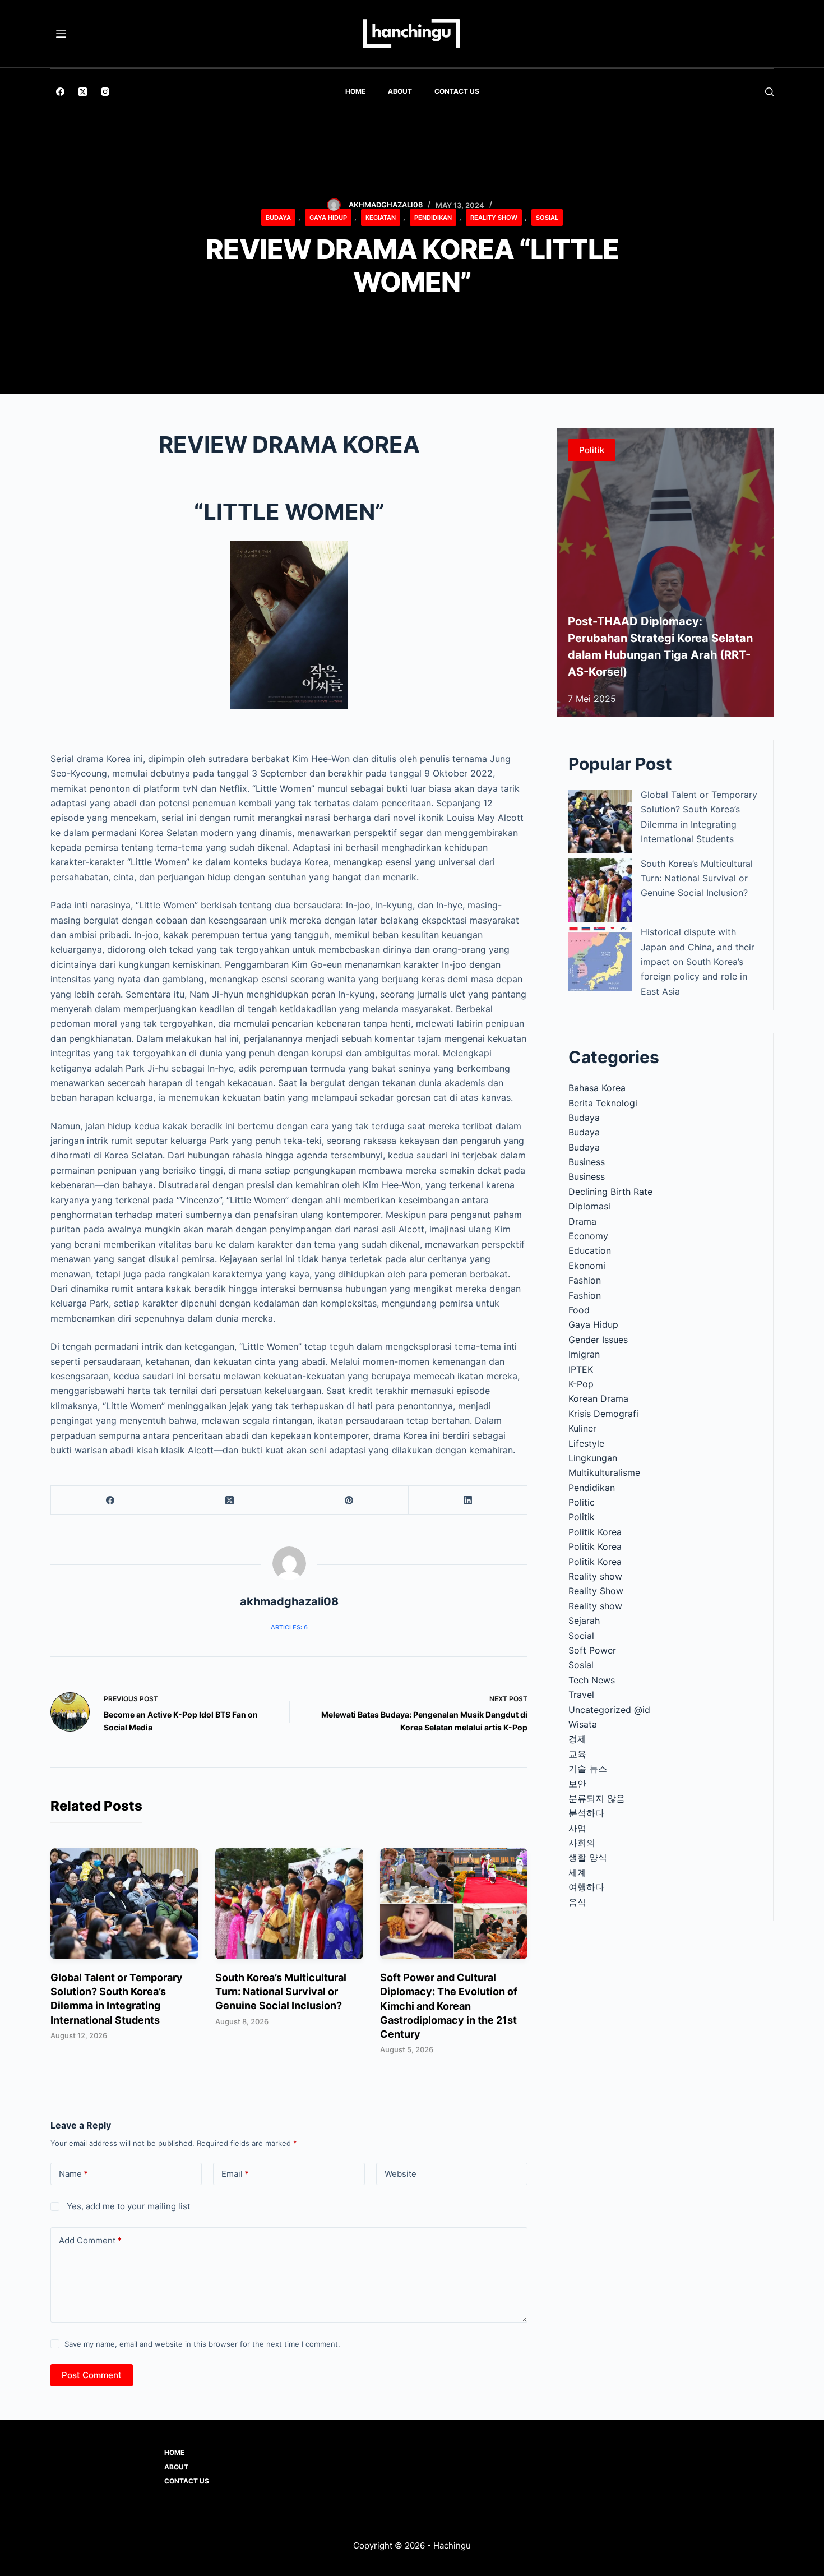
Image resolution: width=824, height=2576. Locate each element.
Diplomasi (589, 1206)
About (400, 91)
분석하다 (586, 1813)
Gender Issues (598, 1340)
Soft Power (592, 1650)
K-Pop (581, 1384)
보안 (577, 1784)
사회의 (582, 1843)
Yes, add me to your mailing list (127, 2206)
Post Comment (92, 2375)
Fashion (585, 1280)
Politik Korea (595, 1532)
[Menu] (61, 34)
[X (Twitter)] (83, 92)
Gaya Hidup (328, 218)
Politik (582, 1517)
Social (581, 1636)
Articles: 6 (289, 1627)
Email (235, 2174)
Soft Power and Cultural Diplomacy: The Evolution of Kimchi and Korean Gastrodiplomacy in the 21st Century (449, 2006)
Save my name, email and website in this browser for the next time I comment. (202, 2344)
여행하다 (586, 1887)
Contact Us (457, 91)
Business (587, 1162)
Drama (582, 1221)
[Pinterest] (349, 1500)
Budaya (278, 218)
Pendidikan (433, 218)
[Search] (769, 92)
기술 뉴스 (588, 1769)
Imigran (584, 1354)
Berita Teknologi (603, 1103)
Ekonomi (587, 1266)
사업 (577, 1828)
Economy (588, 1236)
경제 (577, 1739)
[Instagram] (105, 92)
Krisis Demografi (603, 1414)
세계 (577, 1872)
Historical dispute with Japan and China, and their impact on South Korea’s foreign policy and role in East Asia (698, 962)
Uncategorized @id (609, 1710)
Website (401, 2174)
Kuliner (582, 1428)
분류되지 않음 (597, 1798)
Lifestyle (586, 1443)
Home (355, 91)
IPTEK (581, 1369)
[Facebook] (60, 92)
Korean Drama (598, 1398)
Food (579, 1310)
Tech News (592, 1680)
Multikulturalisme (604, 1472)
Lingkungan (593, 1458)
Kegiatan (381, 218)
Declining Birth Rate (610, 1192)
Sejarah (584, 1621)
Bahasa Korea (597, 1088)
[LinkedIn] (468, 1500)
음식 (577, 1902)
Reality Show (494, 218)
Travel (581, 1695)
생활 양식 (588, 1857)
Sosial (547, 218)
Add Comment (90, 2240)
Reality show (595, 1576)
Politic (582, 1502)
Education (590, 1250)
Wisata (583, 1724)
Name (73, 2174)
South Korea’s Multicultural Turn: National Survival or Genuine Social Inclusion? (281, 1991)
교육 (577, 1754)
